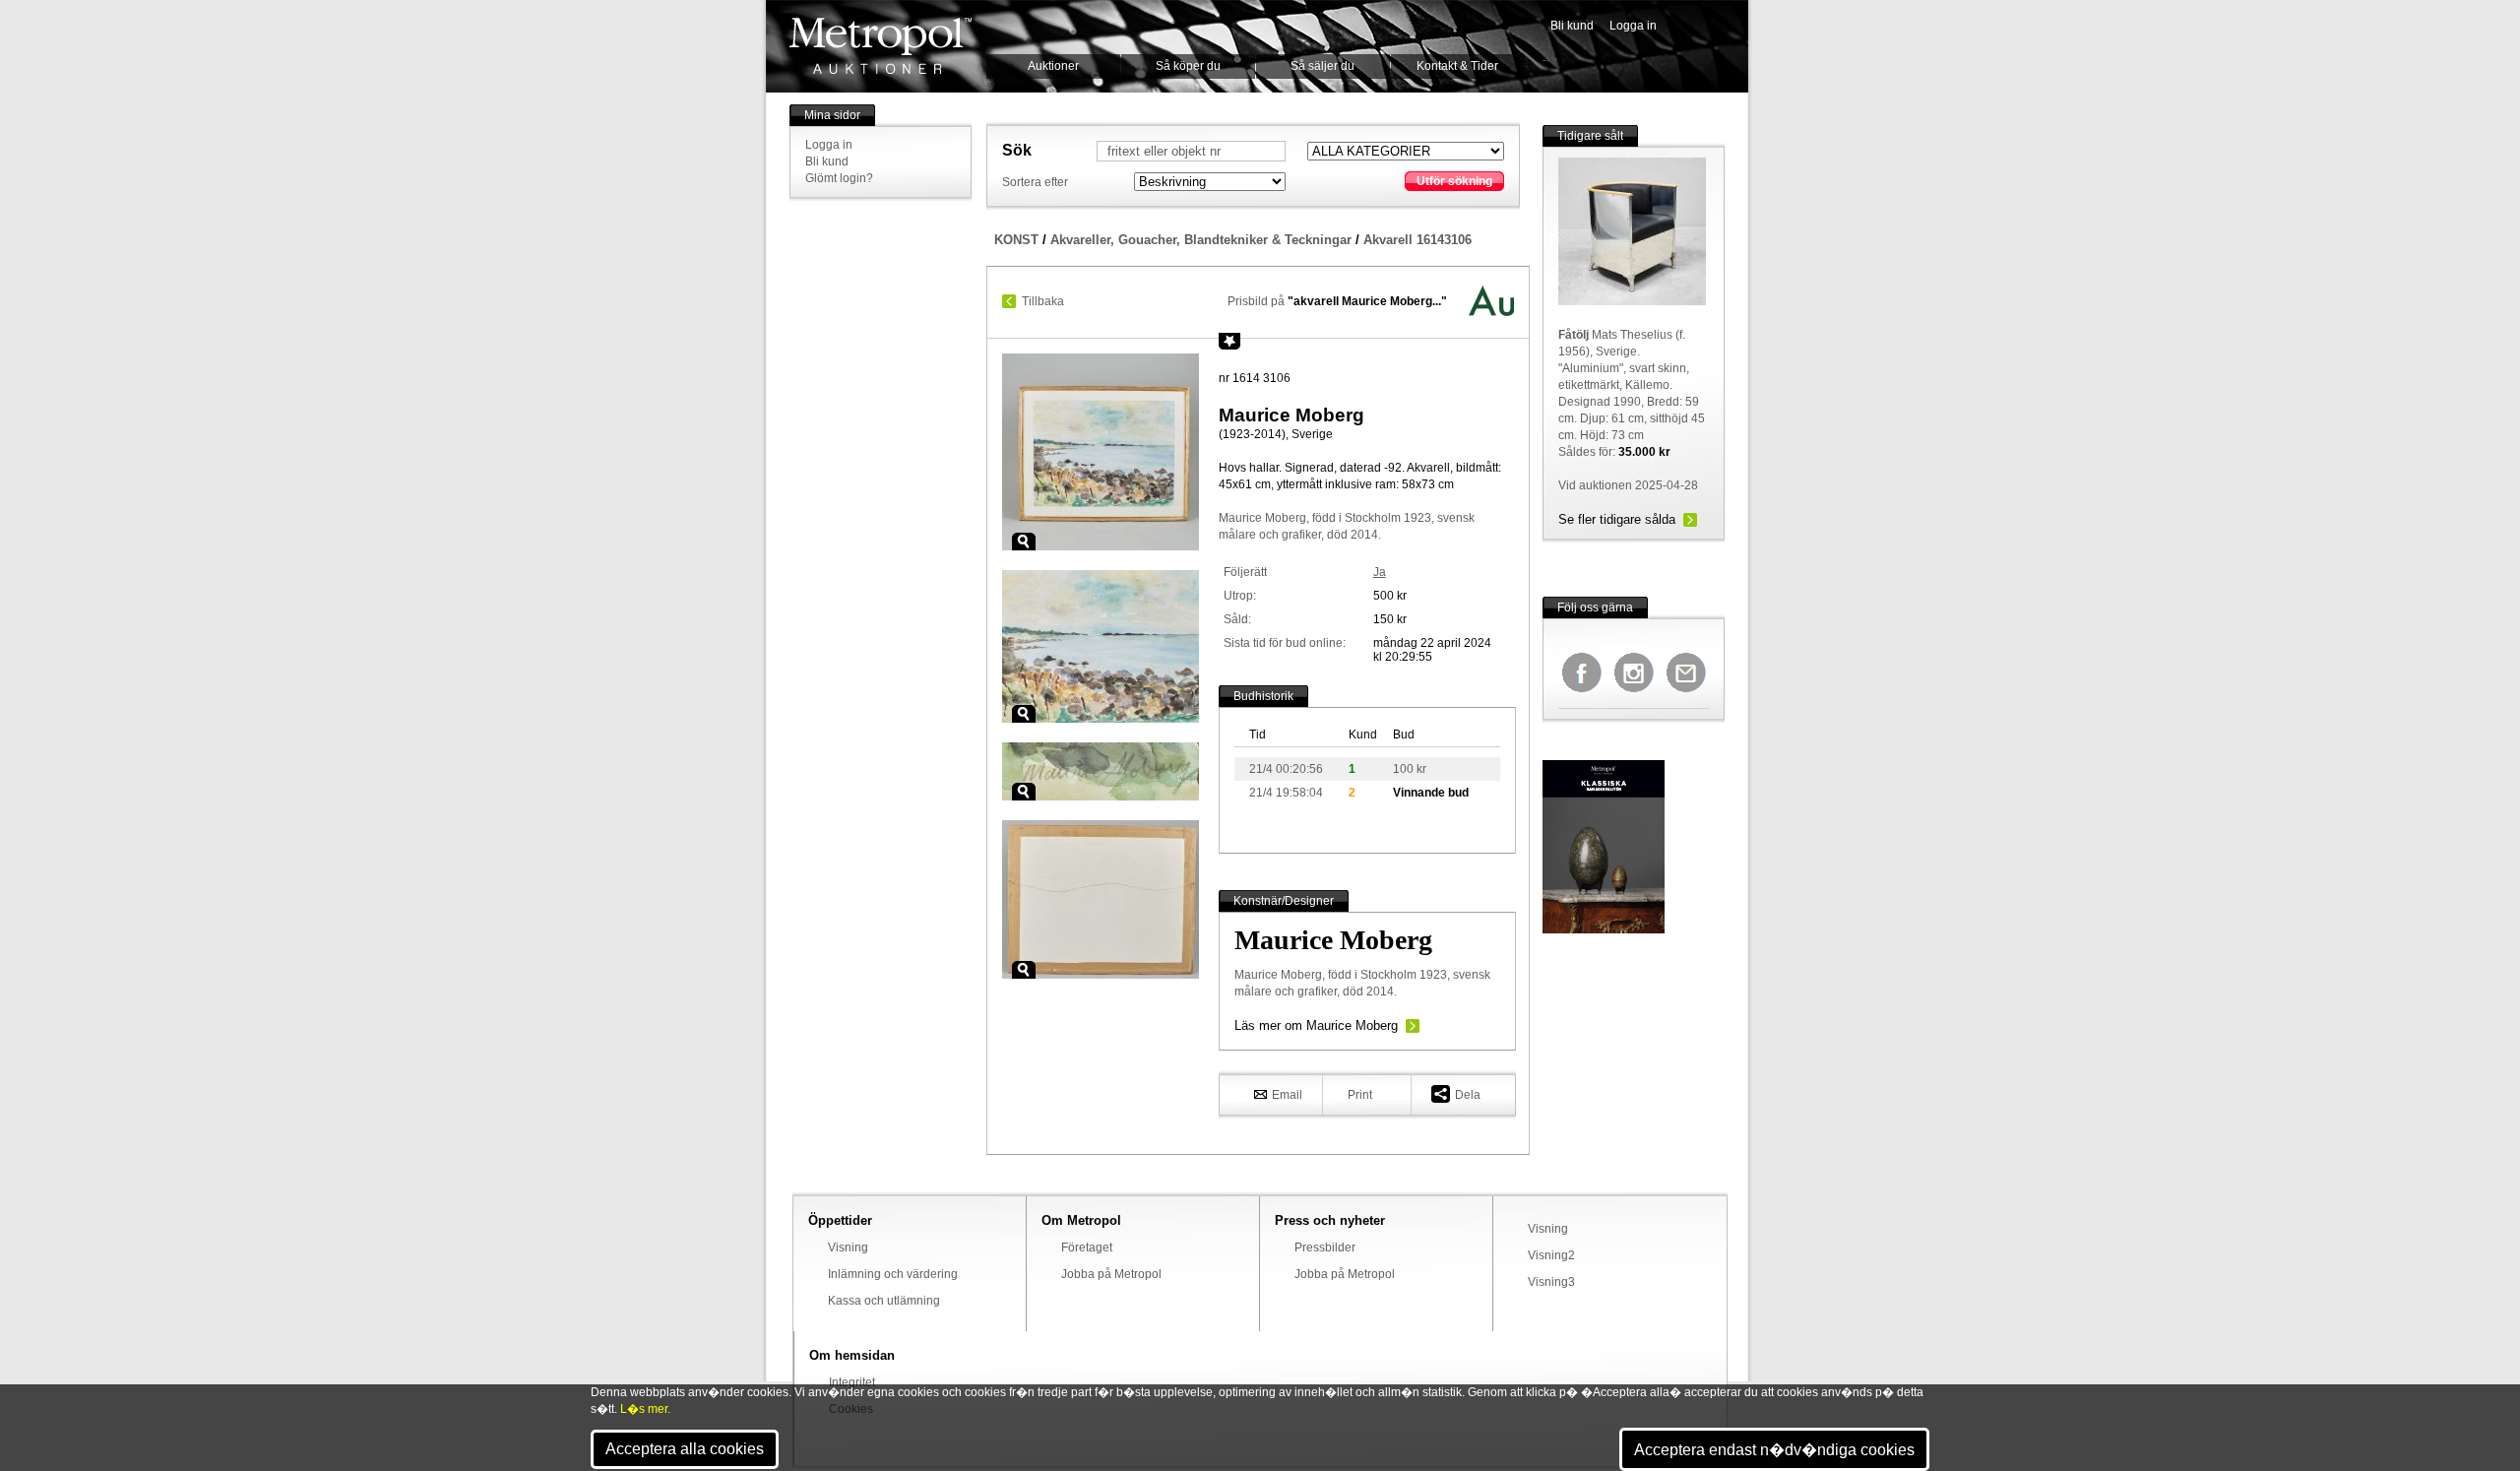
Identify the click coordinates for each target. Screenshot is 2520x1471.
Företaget (1087, 1247)
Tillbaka (1043, 301)
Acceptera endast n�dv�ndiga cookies (1774, 1450)
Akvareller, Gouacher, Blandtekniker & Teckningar (1201, 240)
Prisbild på (1337, 301)
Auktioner (1053, 66)
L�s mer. (645, 1409)
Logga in (1633, 26)
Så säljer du (1323, 66)
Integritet (852, 1382)
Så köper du (1188, 66)
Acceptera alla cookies (685, 1449)
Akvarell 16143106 (1417, 240)
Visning (848, 1247)
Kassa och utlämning (884, 1301)
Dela (1468, 1095)
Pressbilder (1325, 1247)
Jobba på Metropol (1111, 1274)
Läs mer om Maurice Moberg (1316, 1025)
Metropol (881, 46)
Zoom (1024, 542)
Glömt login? (839, 178)
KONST (1016, 240)
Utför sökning (1454, 181)
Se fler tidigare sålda (1617, 519)
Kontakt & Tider (1457, 66)
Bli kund (1572, 26)
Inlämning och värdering (893, 1274)
